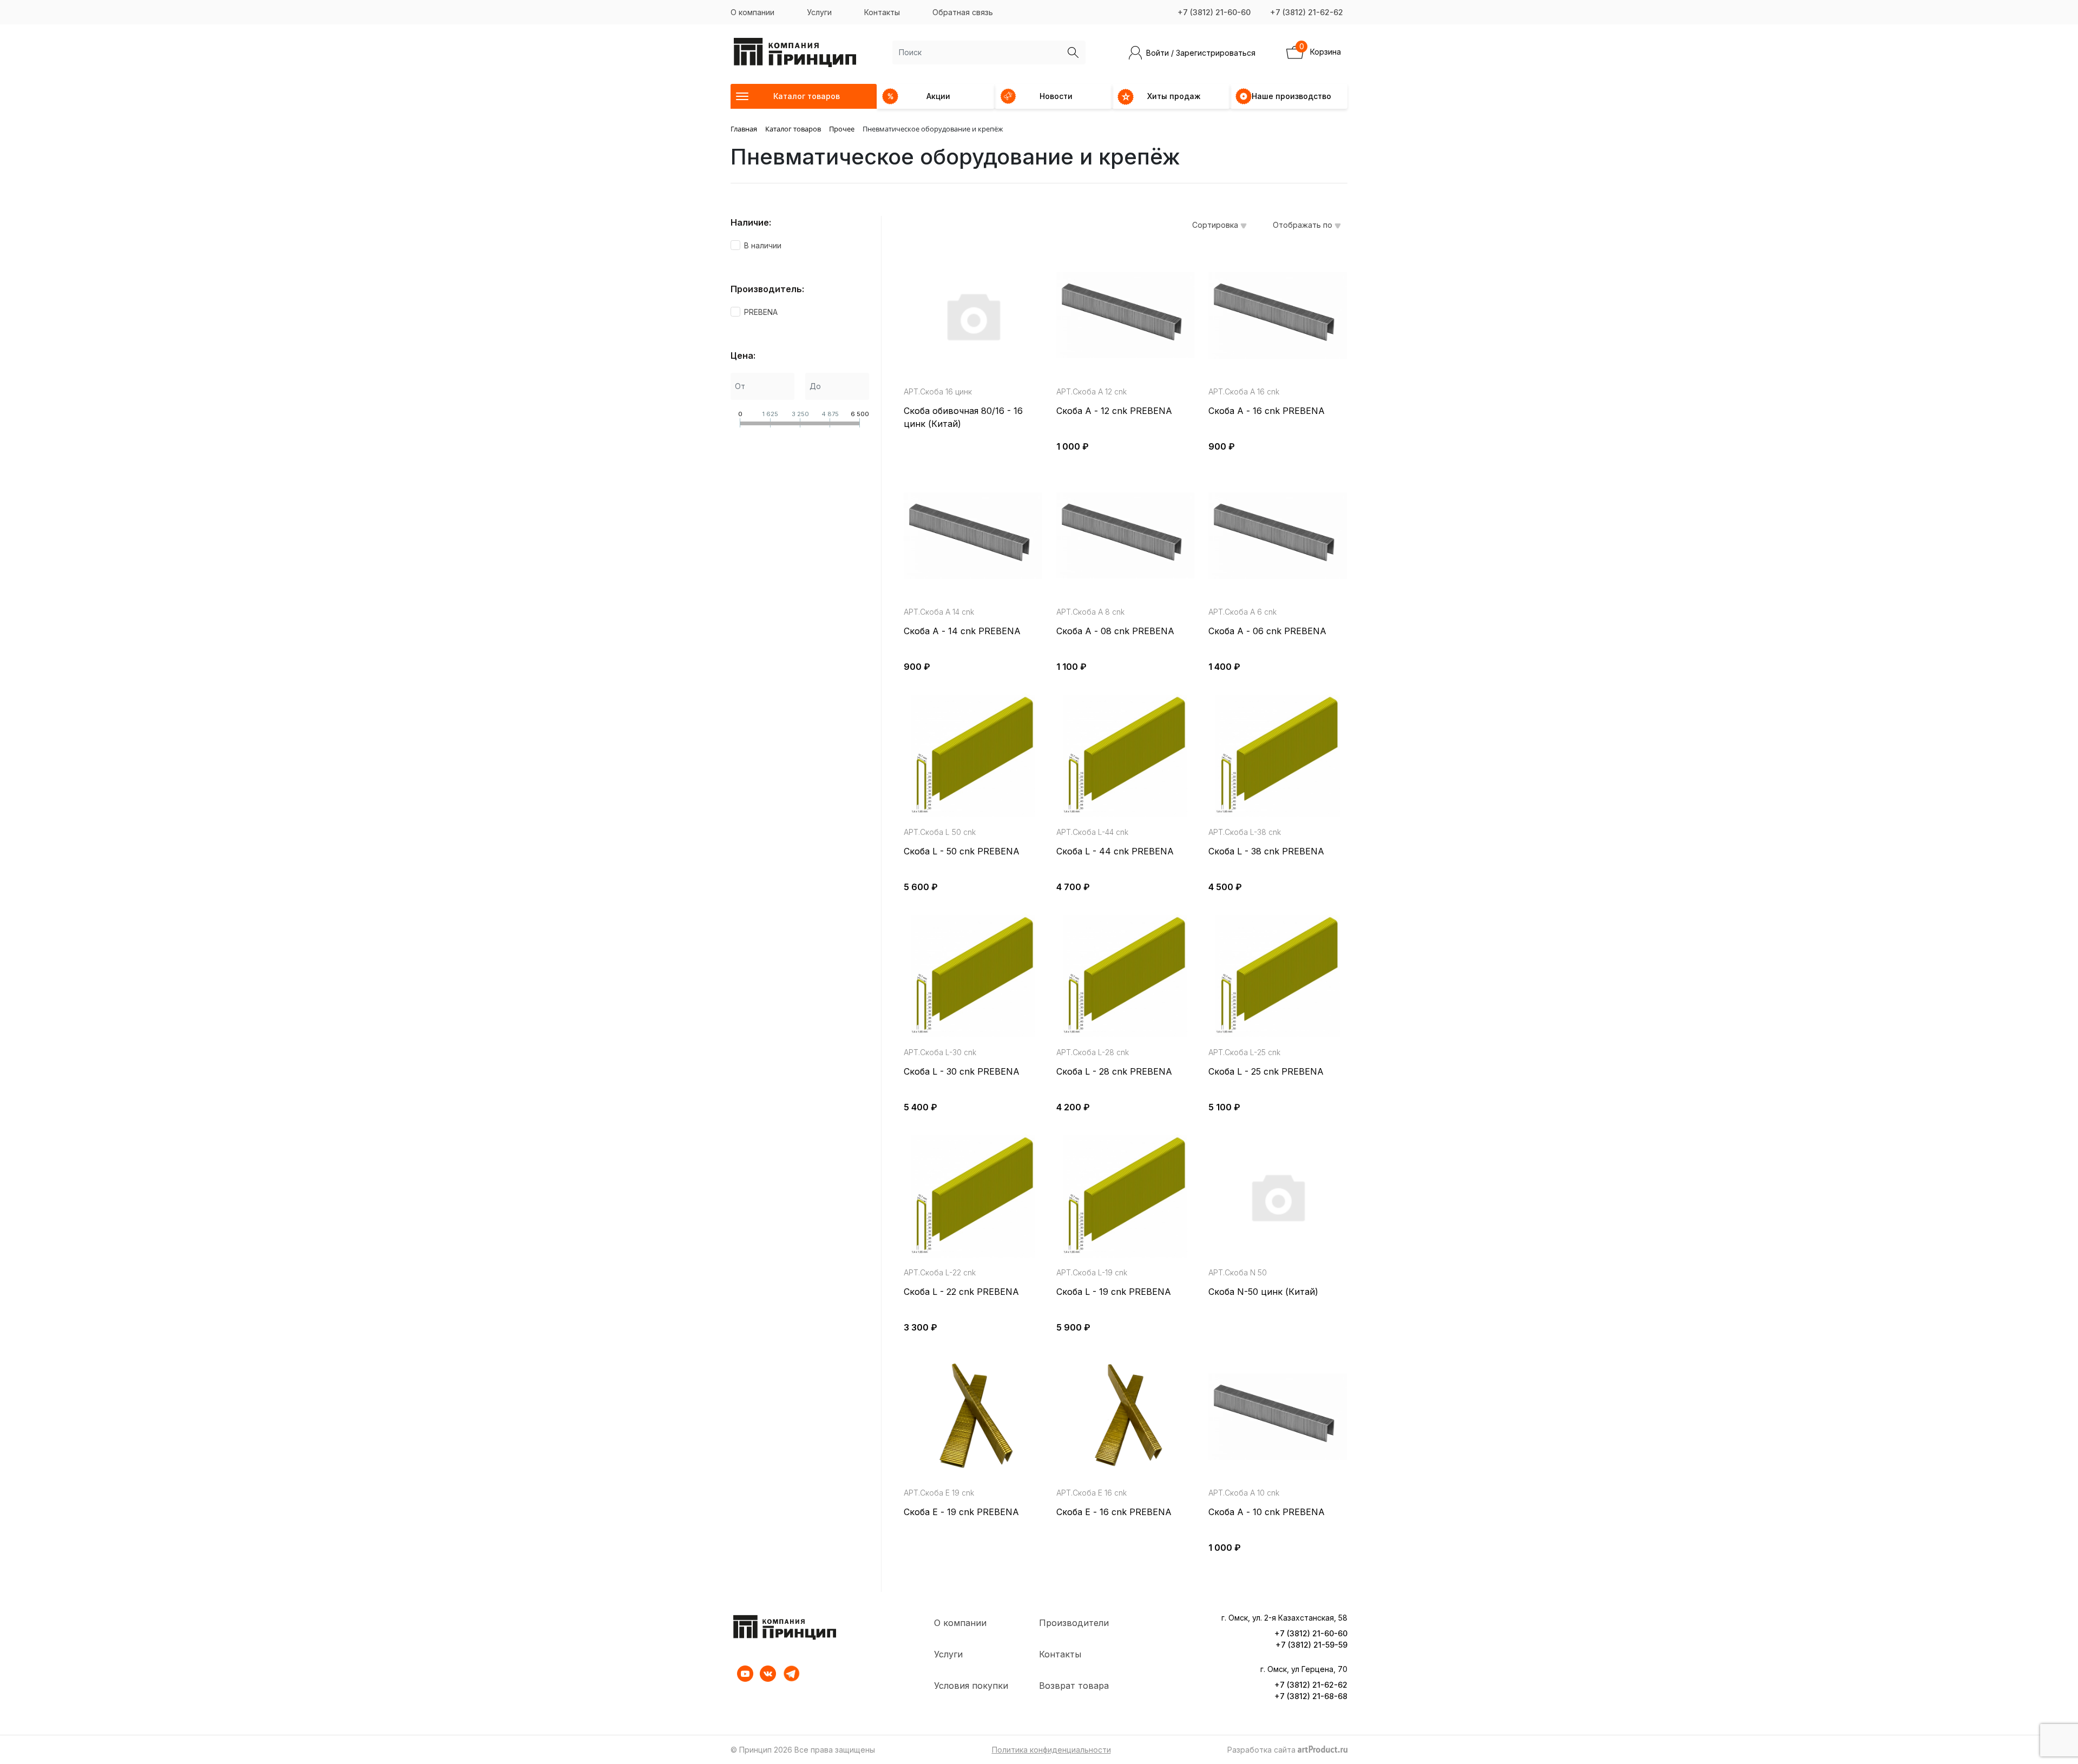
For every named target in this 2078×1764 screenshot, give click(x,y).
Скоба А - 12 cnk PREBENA (1114, 411)
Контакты (882, 12)
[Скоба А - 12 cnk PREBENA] (1126, 315)
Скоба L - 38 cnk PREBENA (1266, 851)
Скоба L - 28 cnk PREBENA (1114, 1071)
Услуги (819, 12)
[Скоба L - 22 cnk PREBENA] (973, 1196)
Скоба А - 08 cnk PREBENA (1115, 631)
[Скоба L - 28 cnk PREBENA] (1126, 976)
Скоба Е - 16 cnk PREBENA (1114, 1512)
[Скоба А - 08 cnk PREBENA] (1126, 536)
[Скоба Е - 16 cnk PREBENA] (1126, 1417)
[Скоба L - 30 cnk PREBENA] (973, 976)
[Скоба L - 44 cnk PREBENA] (1126, 756)
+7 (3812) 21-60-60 (1214, 12)
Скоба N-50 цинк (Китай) (1263, 1292)
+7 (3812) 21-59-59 (1311, 1645)
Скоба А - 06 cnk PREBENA (1267, 631)
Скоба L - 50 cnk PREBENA (962, 851)
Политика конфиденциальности (1051, 1750)
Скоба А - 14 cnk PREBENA (962, 631)
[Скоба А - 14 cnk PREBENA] (973, 536)
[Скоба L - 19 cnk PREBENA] (1126, 1196)
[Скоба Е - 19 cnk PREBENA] (973, 1417)
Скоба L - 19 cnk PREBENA (1114, 1292)
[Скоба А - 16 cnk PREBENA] (1278, 315)
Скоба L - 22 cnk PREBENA (961, 1292)
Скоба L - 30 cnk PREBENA (962, 1071)
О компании (752, 12)
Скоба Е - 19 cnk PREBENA (961, 1512)
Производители (1074, 1623)
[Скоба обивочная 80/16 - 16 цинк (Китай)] (973, 315)
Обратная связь (963, 12)
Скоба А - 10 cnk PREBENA (1267, 1512)
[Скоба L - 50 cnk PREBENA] (973, 756)
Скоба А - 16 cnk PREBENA (1267, 411)
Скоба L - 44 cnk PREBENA (1115, 851)
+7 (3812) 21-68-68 (1311, 1696)
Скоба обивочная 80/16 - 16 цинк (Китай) (963, 417)
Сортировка (1216, 225)
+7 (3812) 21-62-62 (1307, 12)
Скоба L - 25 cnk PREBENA (1266, 1071)
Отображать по (1304, 225)
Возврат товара (1074, 1686)
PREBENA (761, 312)
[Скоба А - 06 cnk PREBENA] (1278, 536)
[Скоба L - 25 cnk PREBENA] (1278, 976)
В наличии (763, 245)
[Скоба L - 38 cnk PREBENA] (1278, 756)
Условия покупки (971, 1686)
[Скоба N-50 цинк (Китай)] (1278, 1196)
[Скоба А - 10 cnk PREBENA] (1278, 1417)
